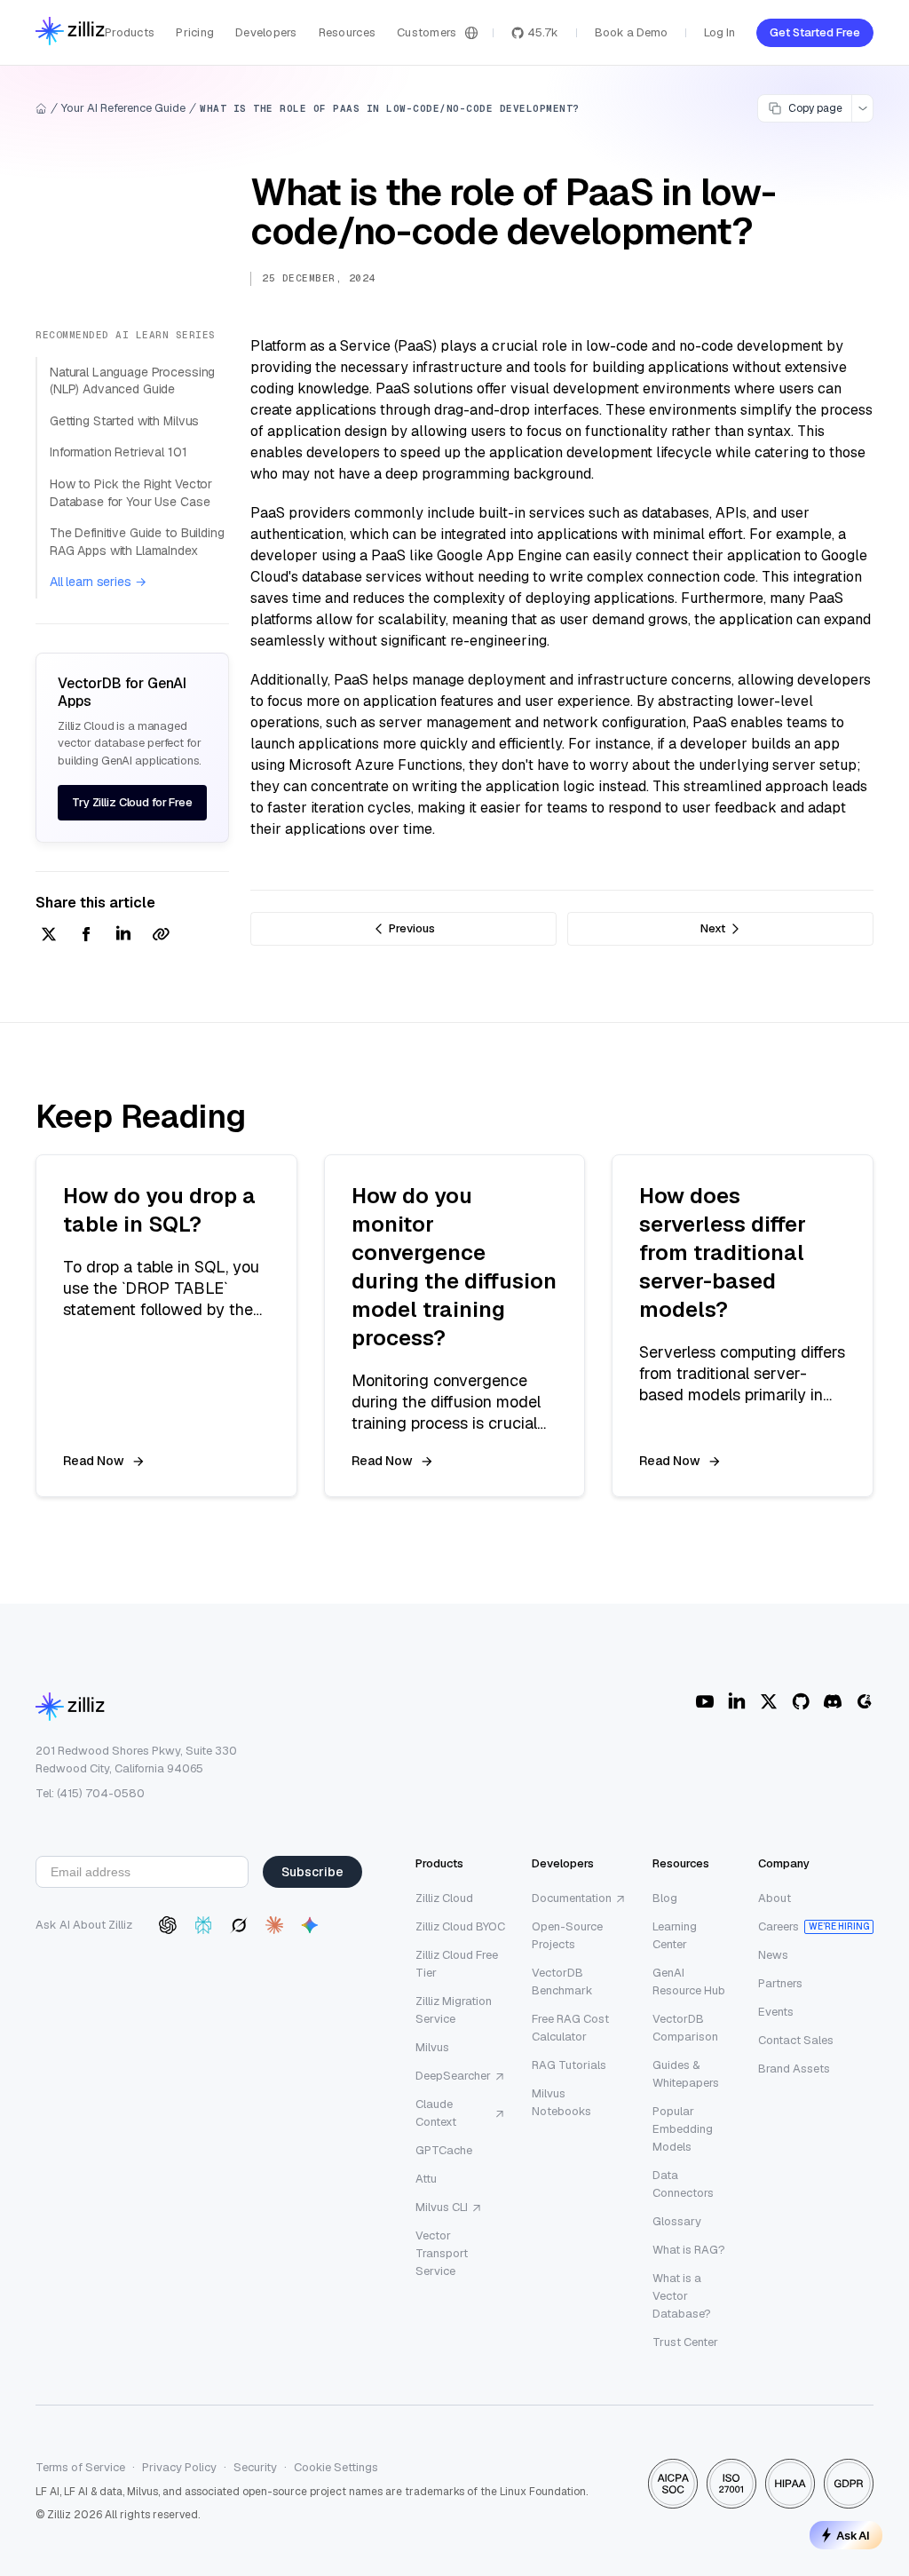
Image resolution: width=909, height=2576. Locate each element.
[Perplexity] (203, 1925)
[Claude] (274, 1925)
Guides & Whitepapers (686, 2074)
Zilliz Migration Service (454, 2010)
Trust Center (685, 2342)
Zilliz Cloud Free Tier (457, 1964)
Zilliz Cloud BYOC (460, 1926)
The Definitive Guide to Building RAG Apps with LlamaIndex (137, 542)
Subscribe (312, 1872)
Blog (665, 1898)
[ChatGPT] (168, 1925)
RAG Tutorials (569, 2065)
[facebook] (86, 935)
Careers (779, 1926)
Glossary (677, 2221)
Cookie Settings (336, 2467)
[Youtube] (705, 1701)
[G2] (865, 1701)
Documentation (572, 1898)
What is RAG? (689, 2250)
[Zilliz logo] (70, 32)
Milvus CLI (442, 2207)
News (773, 1955)
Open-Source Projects (567, 1935)
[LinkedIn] (737, 1701)
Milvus (432, 2047)
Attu (426, 2179)
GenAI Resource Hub (689, 1982)
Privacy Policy (179, 2467)
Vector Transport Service (442, 2253)
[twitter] (49, 935)
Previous (412, 928)
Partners (780, 1983)
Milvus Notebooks (561, 2102)
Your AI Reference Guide (123, 108)
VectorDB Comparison (685, 2028)
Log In (719, 32)
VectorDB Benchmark (562, 1982)
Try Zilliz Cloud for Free (132, 802)
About (775, 1898)
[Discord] (833, 1701)
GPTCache (444, 2150)
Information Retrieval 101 (119, 452)
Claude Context (436, 2113)
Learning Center (675, 1935)
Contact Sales (796, 2040)
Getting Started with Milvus (124, 421)
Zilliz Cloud (444, 1898)
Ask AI (853, 2535)
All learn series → (98, 582)
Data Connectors (683, 2184)
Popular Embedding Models (683, 2129)
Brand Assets (794, 2069)
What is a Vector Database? (682, 2296)
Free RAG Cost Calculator (570, 2028)
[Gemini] (310, 1925)
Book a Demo (631, 32)
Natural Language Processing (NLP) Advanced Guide (132, 381)
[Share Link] (161, 935)
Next (713, 928)
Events (776, 2012)
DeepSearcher (453, 2076)
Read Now (94, 1461)
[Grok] (239, 1925)
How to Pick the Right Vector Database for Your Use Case (131, 493)
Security (255, 2467)
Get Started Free (815, 32)
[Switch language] (471, 33)
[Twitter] (769, 1701)
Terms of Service (80, 2467)
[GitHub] (801, 1701)
